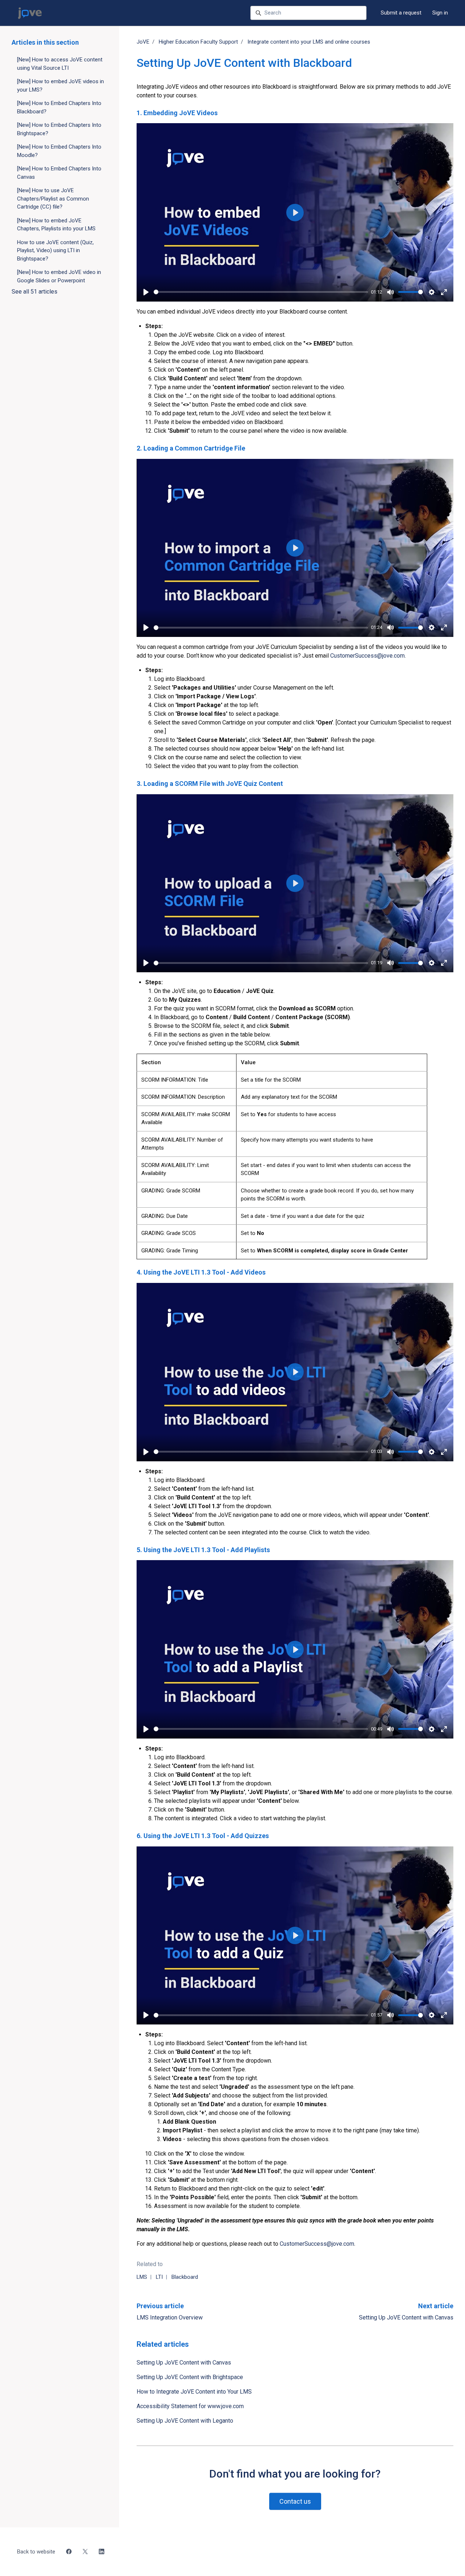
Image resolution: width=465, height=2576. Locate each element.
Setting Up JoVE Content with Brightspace (190, 2377)
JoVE (143, 42)
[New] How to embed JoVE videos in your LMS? (60, 86)
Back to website (36, 2552)
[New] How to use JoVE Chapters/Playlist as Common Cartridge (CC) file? (53, 199)
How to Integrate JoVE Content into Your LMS (194, 2392)
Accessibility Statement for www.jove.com (190, 2406)
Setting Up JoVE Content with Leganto (185, 2421)
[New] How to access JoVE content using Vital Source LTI (60, 64)
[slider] (261, 292)
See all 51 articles (35, 292)
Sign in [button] (440, 13)
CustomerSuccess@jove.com (367, 656)
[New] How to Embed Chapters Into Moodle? (59, 151)
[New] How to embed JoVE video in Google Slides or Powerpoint (59, 276)
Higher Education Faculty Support (198, 42)
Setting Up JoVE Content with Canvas (406, 2317)
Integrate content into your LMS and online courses (309, 42)
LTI (159, 2277)
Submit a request (401, 13)
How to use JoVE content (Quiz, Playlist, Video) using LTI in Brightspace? (55, 251)
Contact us (295, 2501)
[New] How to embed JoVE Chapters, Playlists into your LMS (56, 225)
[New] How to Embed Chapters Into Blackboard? (59, 107)
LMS (142, 2277)
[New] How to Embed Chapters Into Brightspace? (59, 129)
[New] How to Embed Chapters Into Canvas (59, 173)
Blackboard (185, 2277)
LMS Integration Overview (170, 2317)
